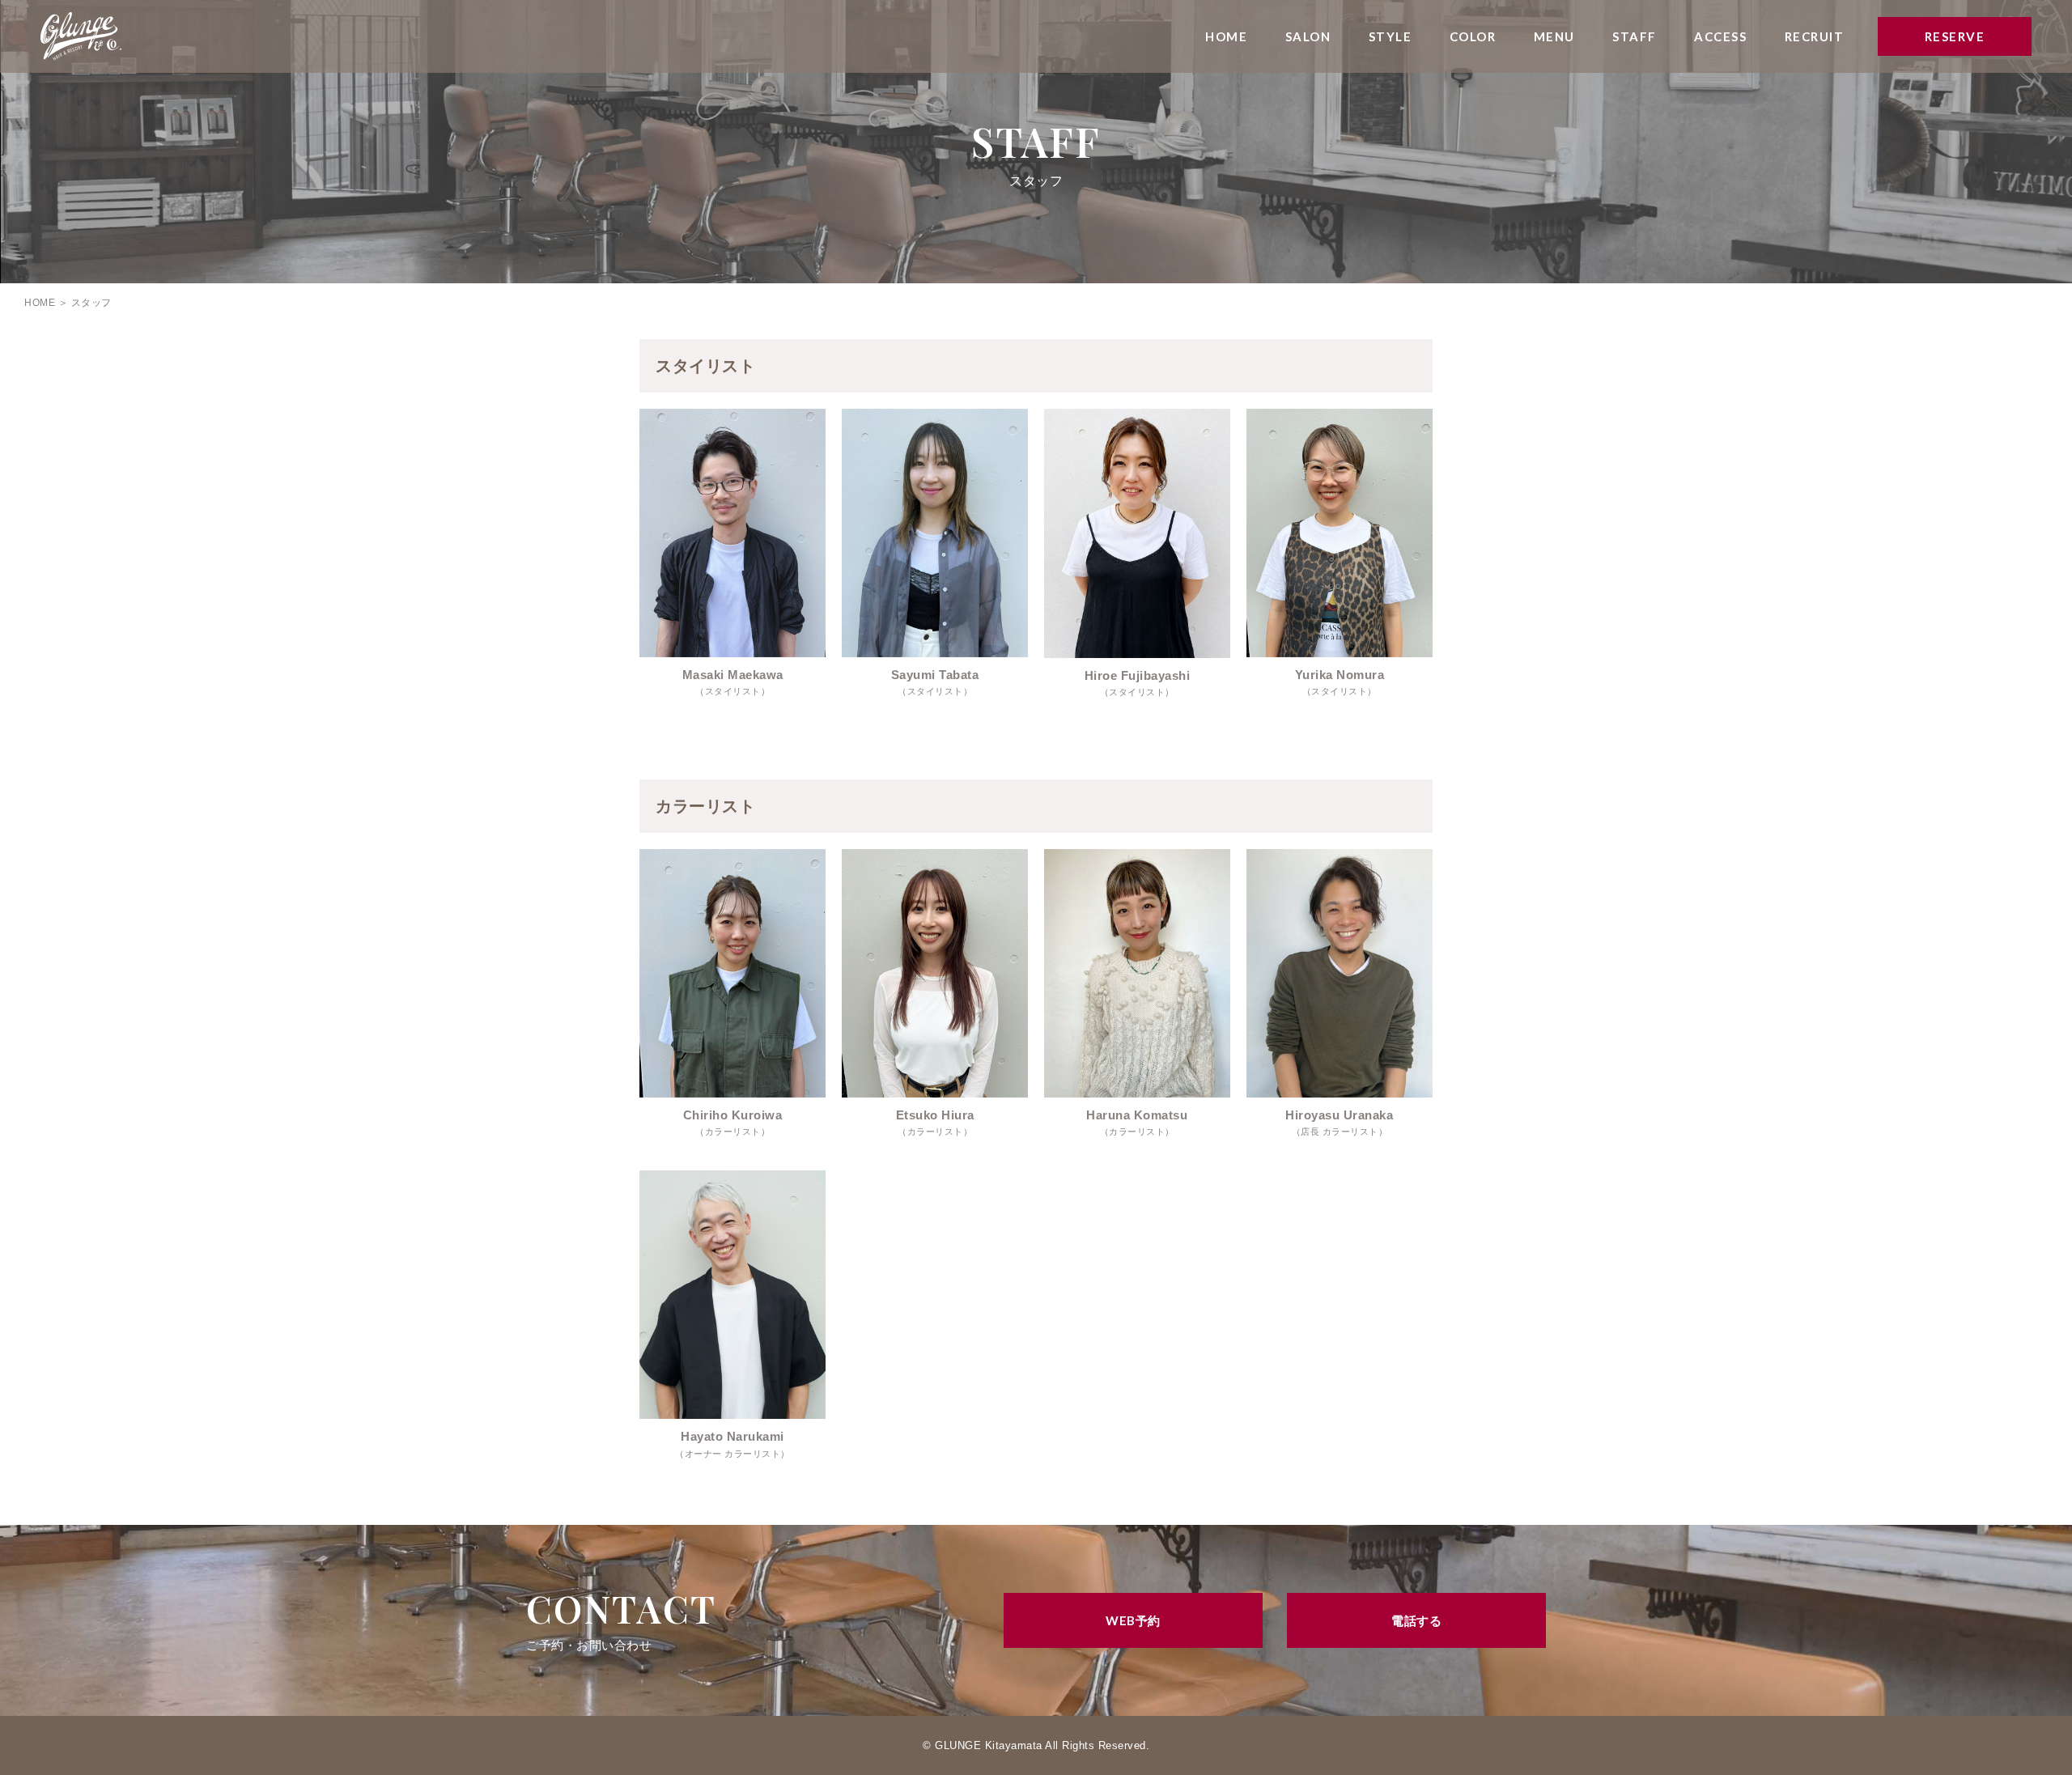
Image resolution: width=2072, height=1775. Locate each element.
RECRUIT (1815, 36)
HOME (1226, 36)
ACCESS (1720, 36)
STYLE (1391, 36)
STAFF (1635, 36)
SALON (1308, 36)
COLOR (1473, 36)
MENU (1554, 36)
